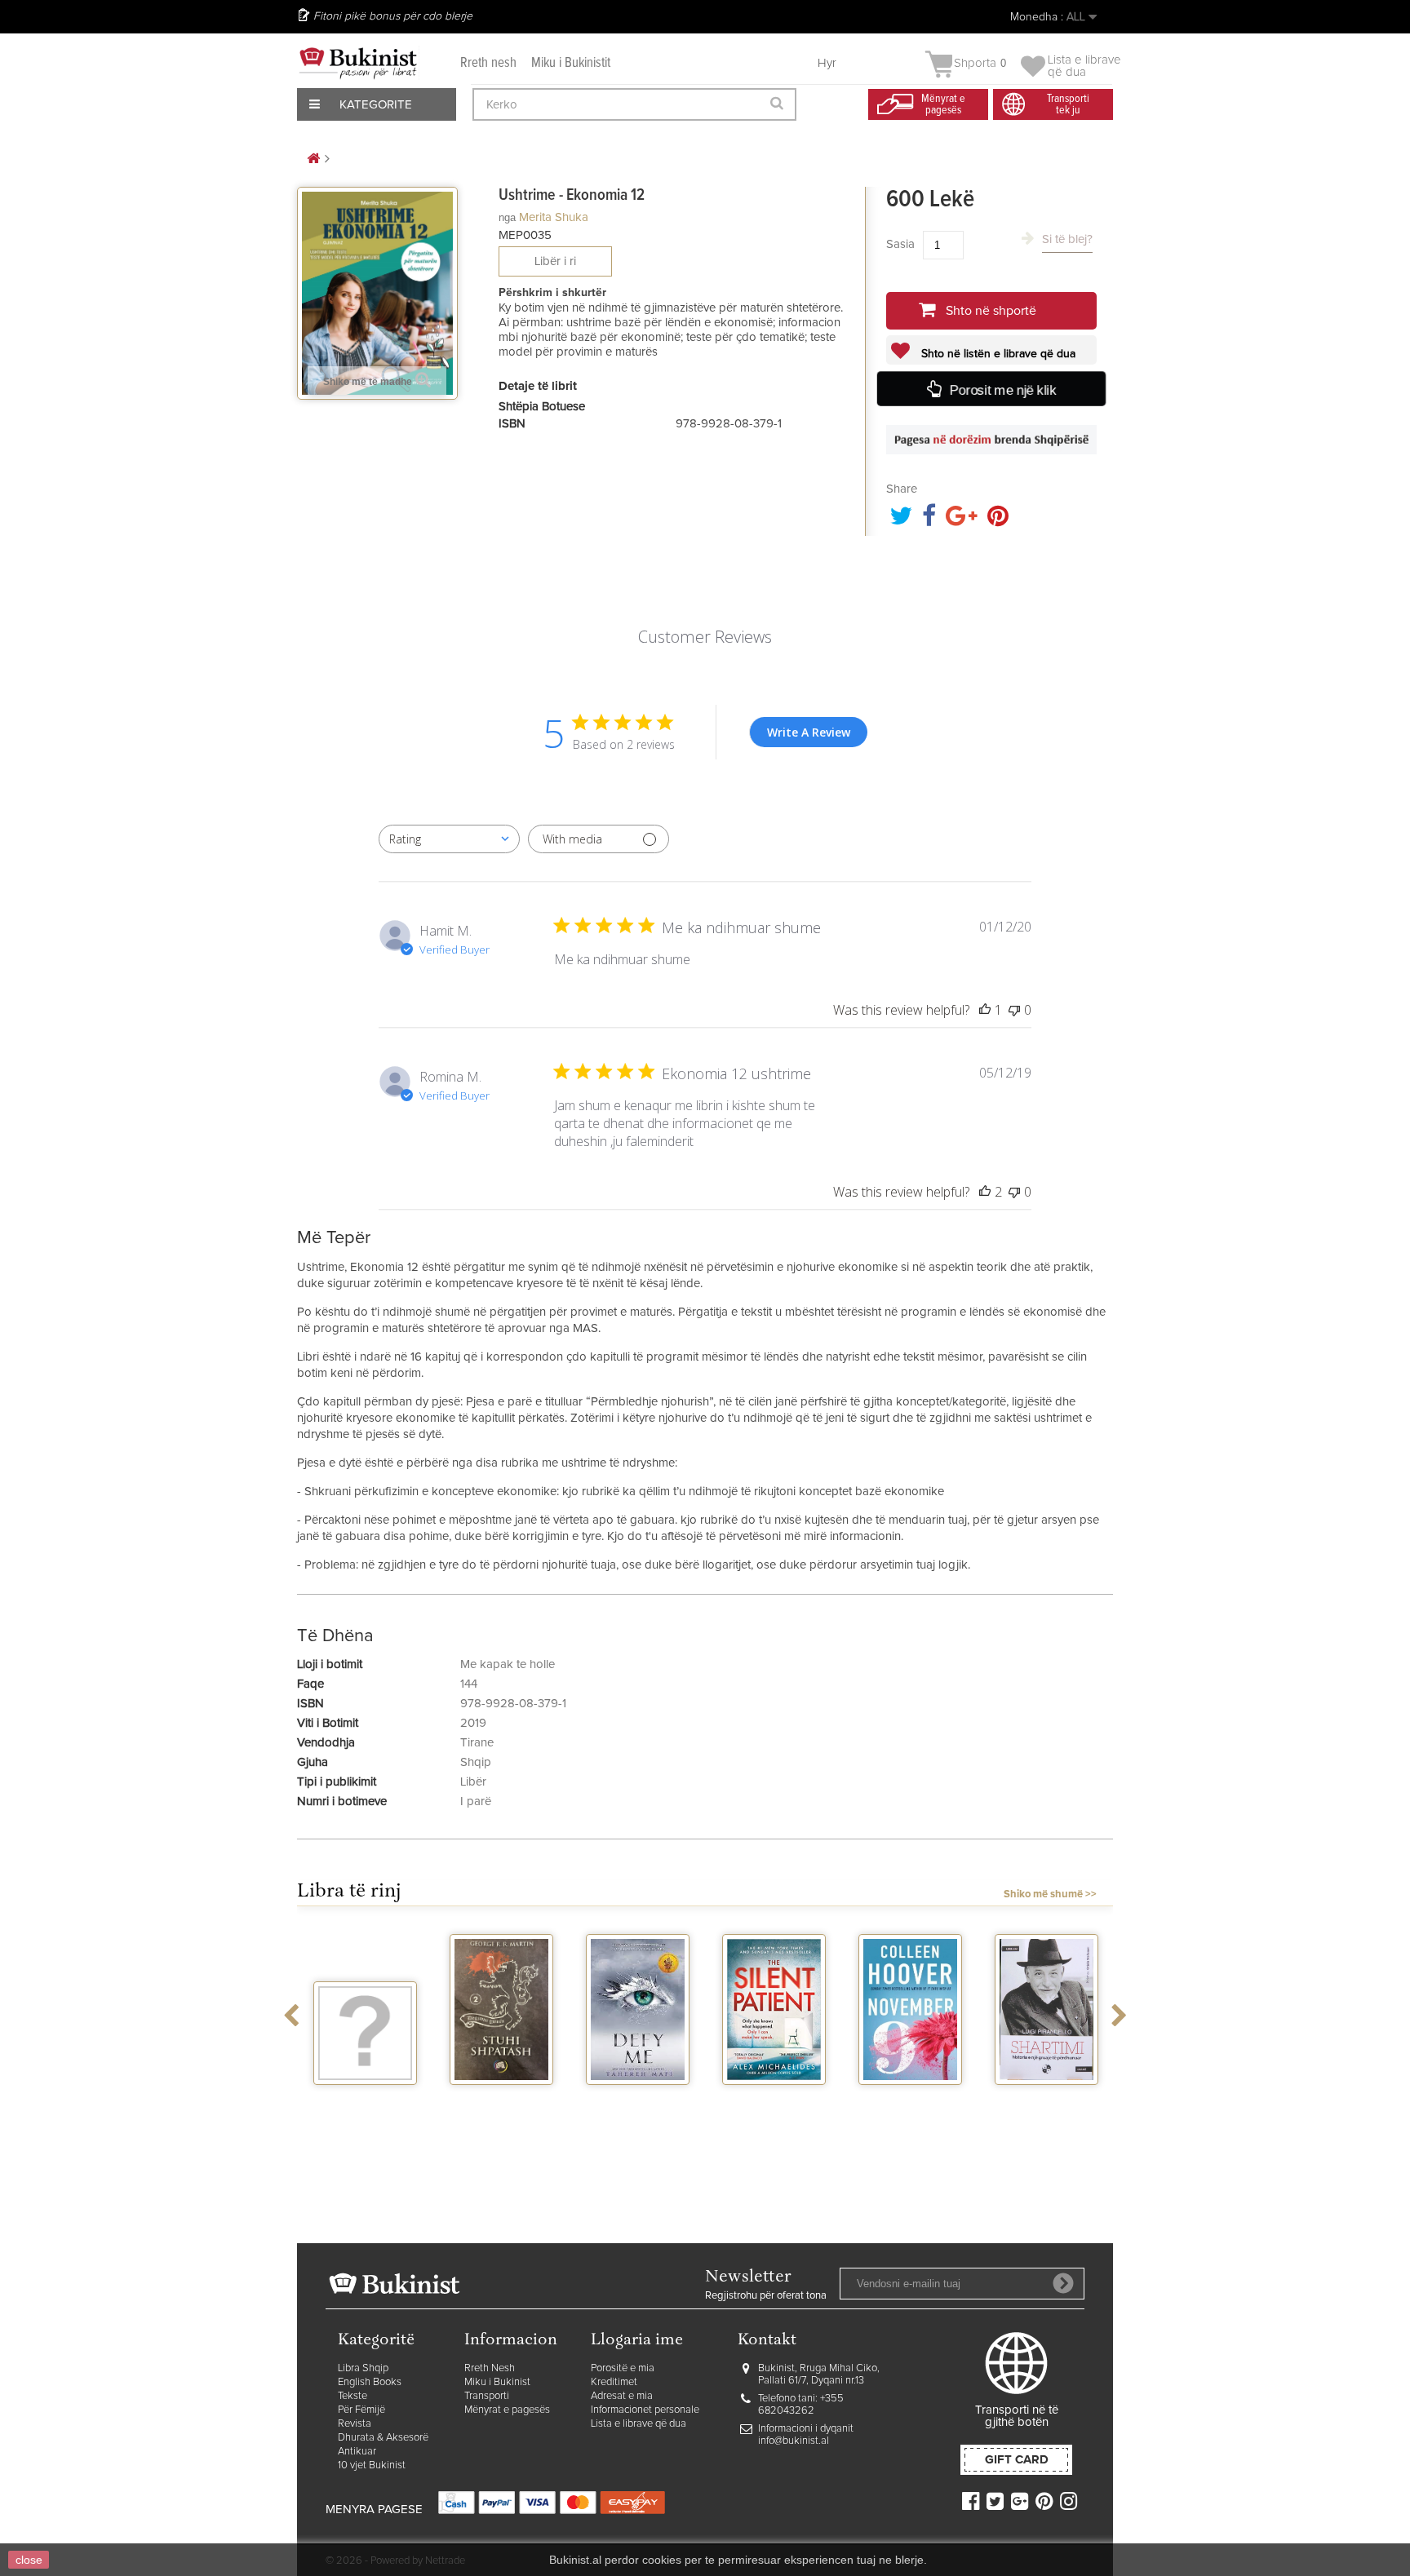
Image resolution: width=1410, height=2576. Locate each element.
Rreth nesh (488, 63)
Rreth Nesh (490, 2368)
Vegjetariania (365, 2100)
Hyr (827, 63)
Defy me (638, 2100)
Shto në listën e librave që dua (997, 354)
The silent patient (774, 2106)
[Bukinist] (358, 63)
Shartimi (1046, 2100)
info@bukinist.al (794, 2441)
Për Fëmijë (361, 2410)
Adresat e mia (622, 2396)
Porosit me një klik (1003, 390)
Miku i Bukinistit (571, 63)
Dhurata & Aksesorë (383, 2438)
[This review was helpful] (985, 1192)
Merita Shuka (554, 217)
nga (507, 217)
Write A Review (809, 732)
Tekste (352, 2396)
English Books (370, 2382)
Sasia (900, 244)
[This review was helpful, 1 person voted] (985, 1010)
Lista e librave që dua (638, 2424)
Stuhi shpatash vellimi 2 (502, 2106)
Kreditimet (614, 2382)
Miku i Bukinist (497, 2382)
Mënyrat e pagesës (507, 2410)
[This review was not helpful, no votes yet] (1014, 1010)
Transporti (487, 2396)
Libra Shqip (363, 2368)
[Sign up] (1063, 2283)
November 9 (911, 2100)
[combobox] (449, 839)
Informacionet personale (645, 2410)
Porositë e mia (623, 2368)
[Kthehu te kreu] (313, 159)
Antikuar (357, 2452)
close (29, 2560)
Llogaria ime (637, 2341)
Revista (355, 2424)
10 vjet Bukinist (372, 2465)
